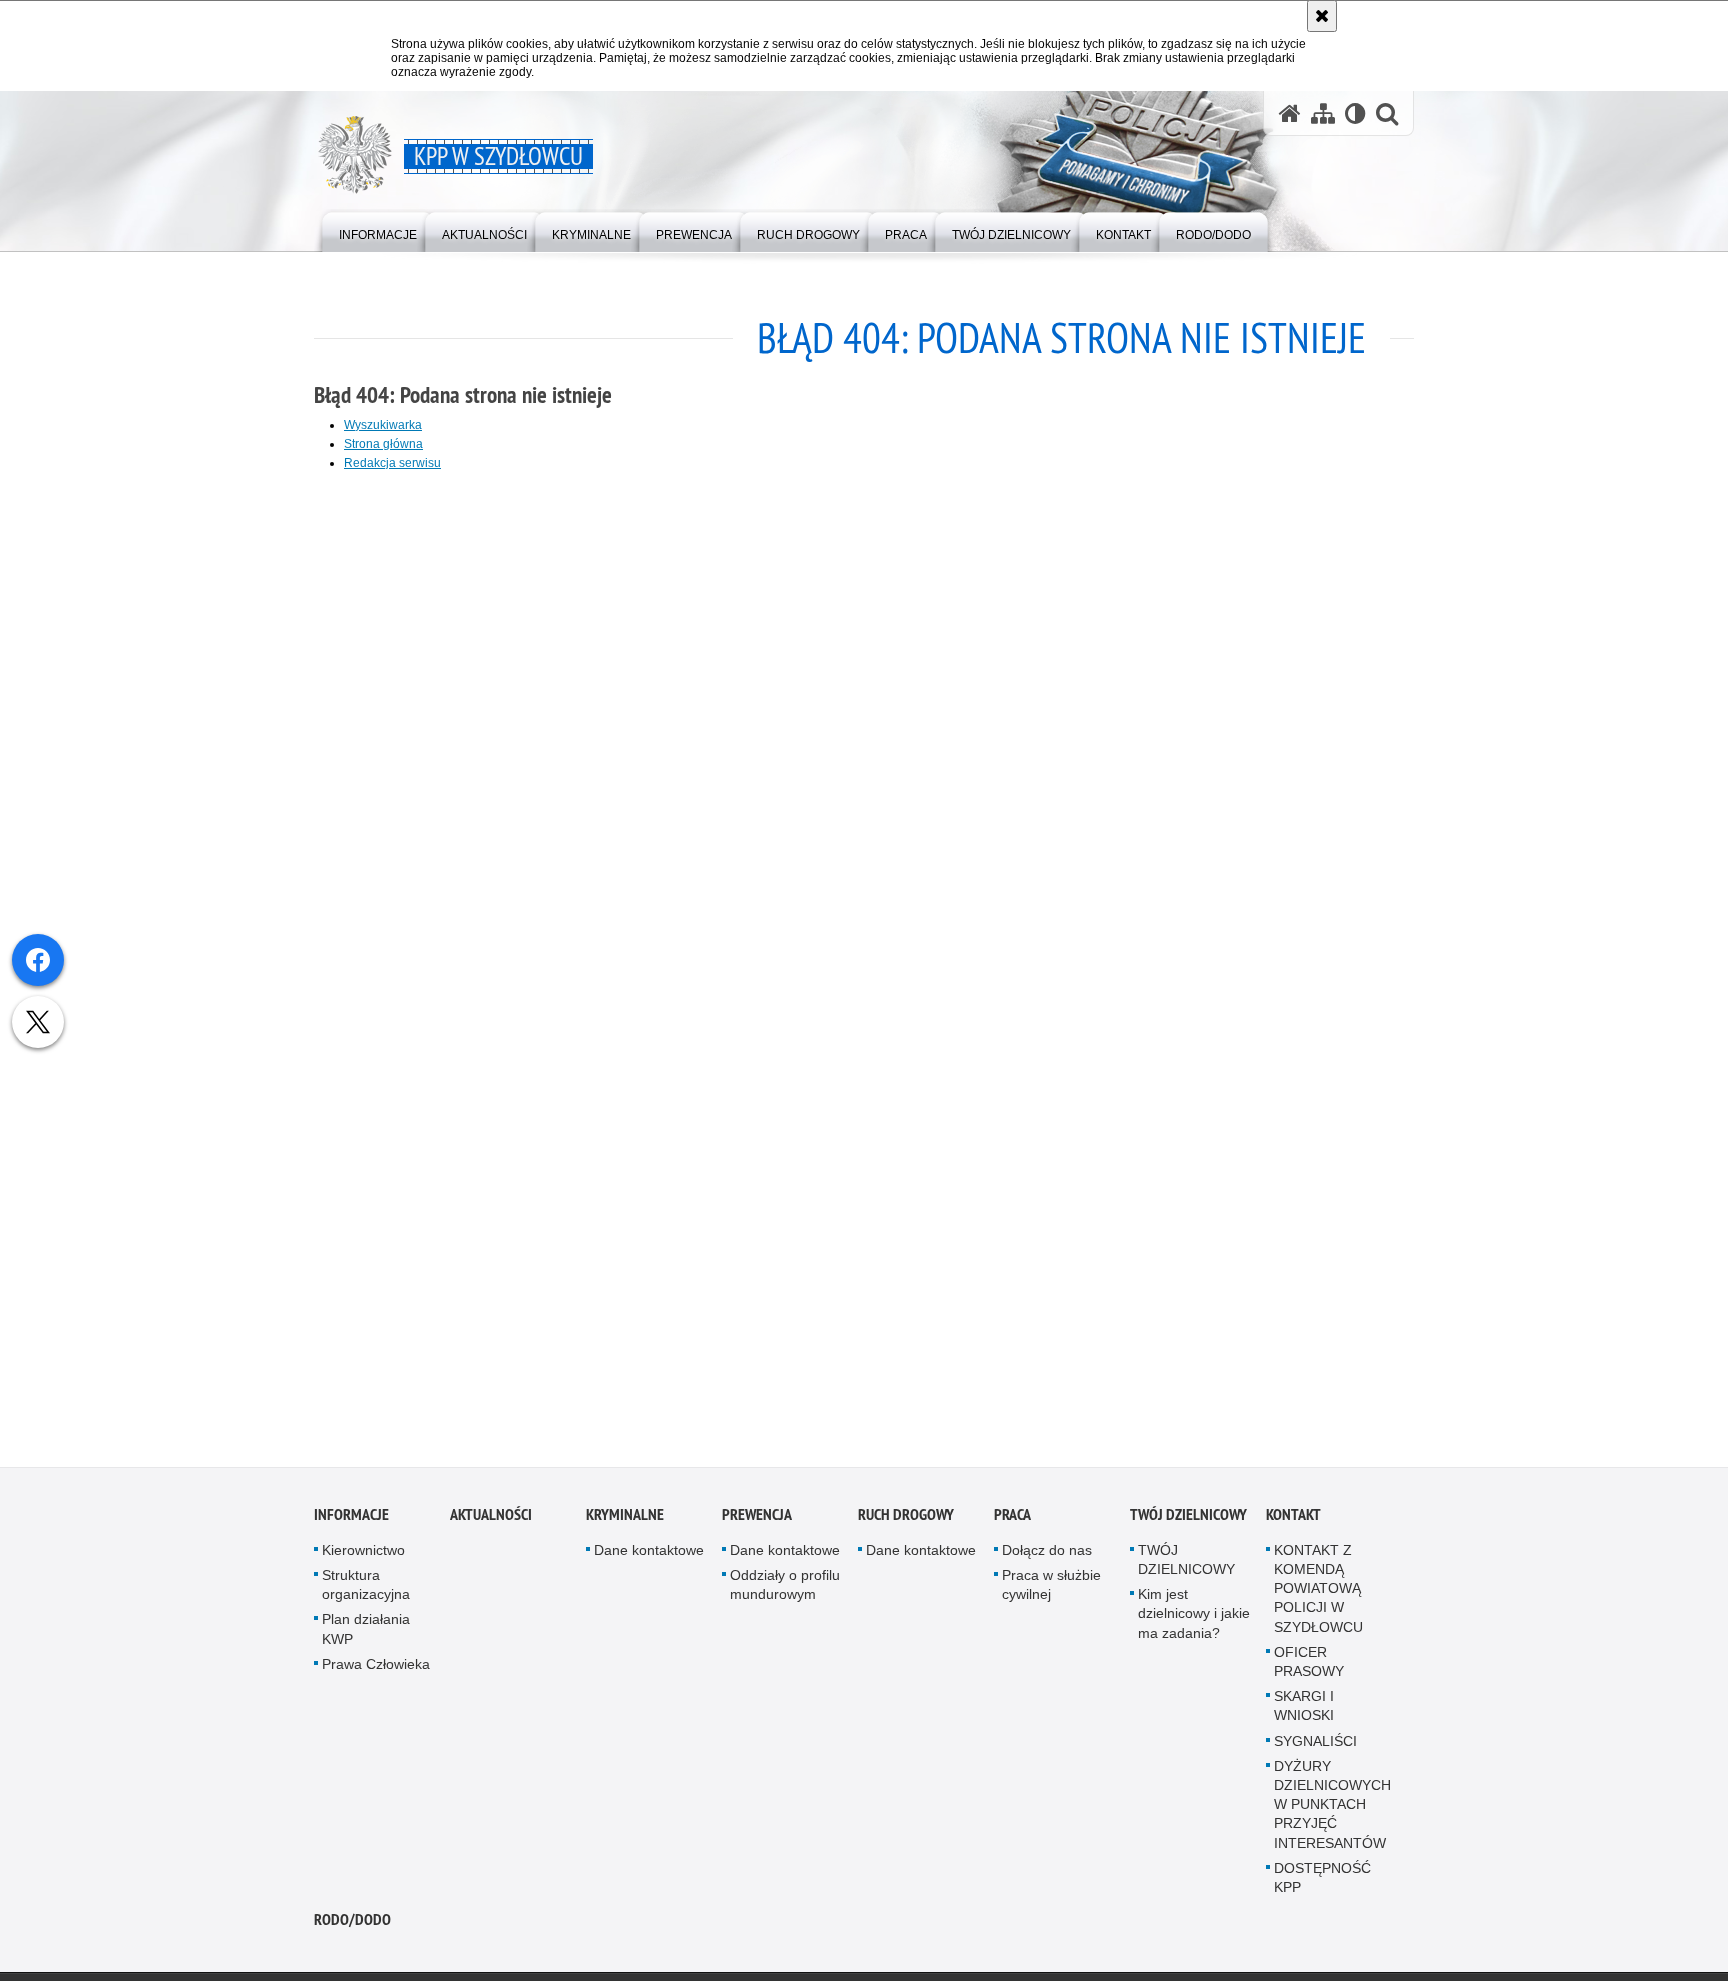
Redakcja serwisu (392, 463)
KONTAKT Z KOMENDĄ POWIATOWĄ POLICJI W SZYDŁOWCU (1318, 1593)
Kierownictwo (363, 1555)
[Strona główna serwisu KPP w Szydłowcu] (1290, 113)
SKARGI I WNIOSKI (1304, 1710)
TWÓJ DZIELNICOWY (1188, 1519)
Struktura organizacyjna (366, 1589)
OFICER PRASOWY (1309, 1666)
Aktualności (491, 1519)
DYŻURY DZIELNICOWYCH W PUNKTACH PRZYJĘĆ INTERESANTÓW (1332, 1809)
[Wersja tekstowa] (1355, 113)
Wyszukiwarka (383, 425)
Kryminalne (625, 1519)
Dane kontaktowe (649, 1555)
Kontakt (1293, 1519)
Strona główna (383, 444)
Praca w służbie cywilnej (1051, 1589)
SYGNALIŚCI (1315, 1745)
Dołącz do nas (1047, 1555)
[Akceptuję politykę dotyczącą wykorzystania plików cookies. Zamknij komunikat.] (1322, 16)
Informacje (351, 1519)
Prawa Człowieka (376, 1669)
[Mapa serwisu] (1323, 113)
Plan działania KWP (366, 1633)
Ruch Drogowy (906, 1519)
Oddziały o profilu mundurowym (785, 1589)
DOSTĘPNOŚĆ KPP (1322, 1882)
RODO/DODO (352, 1924)
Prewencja (757, 1519)
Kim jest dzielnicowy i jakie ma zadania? (1194, 1618)
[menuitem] (378, 230)
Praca (1012, 1519)
